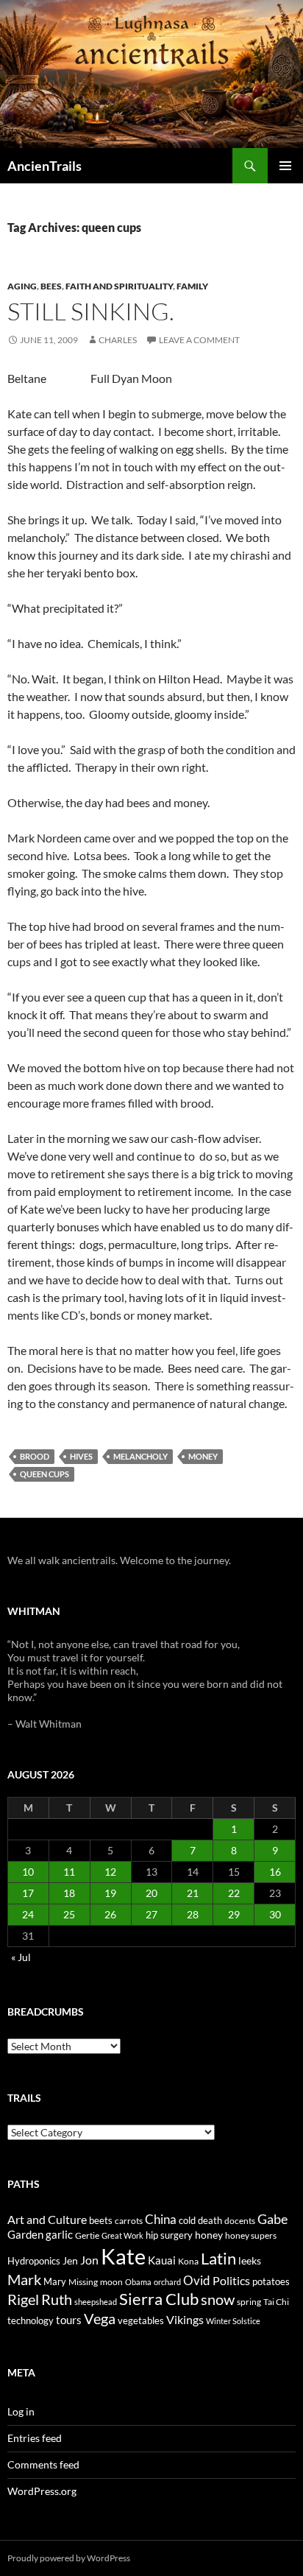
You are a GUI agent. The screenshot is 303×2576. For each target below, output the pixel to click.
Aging (22, 286)
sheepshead (96, 2302)
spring (249, 2302)
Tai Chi (276, 2302)
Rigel (23, 2299)
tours (69, 2320)
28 (193, 1914)
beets (101, 2221)
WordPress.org (42, 2491)
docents (240, 2221)
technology (31, 2320)
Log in (21, 2411)
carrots (129, 2221)
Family (192, 286)
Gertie (87, 2235)
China (161, 2220)
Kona (188, 2261)
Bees (51, 286)
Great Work (122, 2235)
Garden (25, 2234)
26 (110, 1914)
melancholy (140, 1456)
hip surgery (169, 2235)
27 (151, 1914)
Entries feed (35, 2438)
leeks (250, 2260)
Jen (70, 2260)
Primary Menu (285, 166)
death (210, 2221)
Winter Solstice (233, 2321)
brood (35, 1456)
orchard (167, 2282)
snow (218, 2299)
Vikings (185, 2320)
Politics (231, 2281)
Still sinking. (91, 311)
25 (69, 1914)
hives (81, 1456)
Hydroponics (34, 2261)
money (203, 1456)
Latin (218, 2258)
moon (111, 2282)
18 (69, 1893)
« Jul (21, 1957)
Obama (138, 2282)
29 (234, 1914)
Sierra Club (159, 2299)
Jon (89, 2260)
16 (275, 1872)
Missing (83, 2282)
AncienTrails (44, 166)
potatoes (271, 2281)
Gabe (272, 2219)
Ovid (197, 2281)
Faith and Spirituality (119, 286)
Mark (24, 2279)
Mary (55, 2281)
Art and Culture (47, 2219)
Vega (100, 2318)
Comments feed (43, 2464)
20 (151, 1893)
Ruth (57, 2299)
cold (187, 2220)
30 (275, 1914)
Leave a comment (199, 340)
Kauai (162, 2260)
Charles (118, 340)
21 (193, 1893)
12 (110, 1872)
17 (28, 1893)
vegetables (141, 2320)
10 (28, 1872)
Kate (123, 2256)
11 (69, 1872)
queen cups (44, 1474)
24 (28, 1914)
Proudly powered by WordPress (69, 2558)
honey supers (251, 2235)
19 (110, 1893)
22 (234, 1893)
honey (209, 2235)
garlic (59, 2235)
